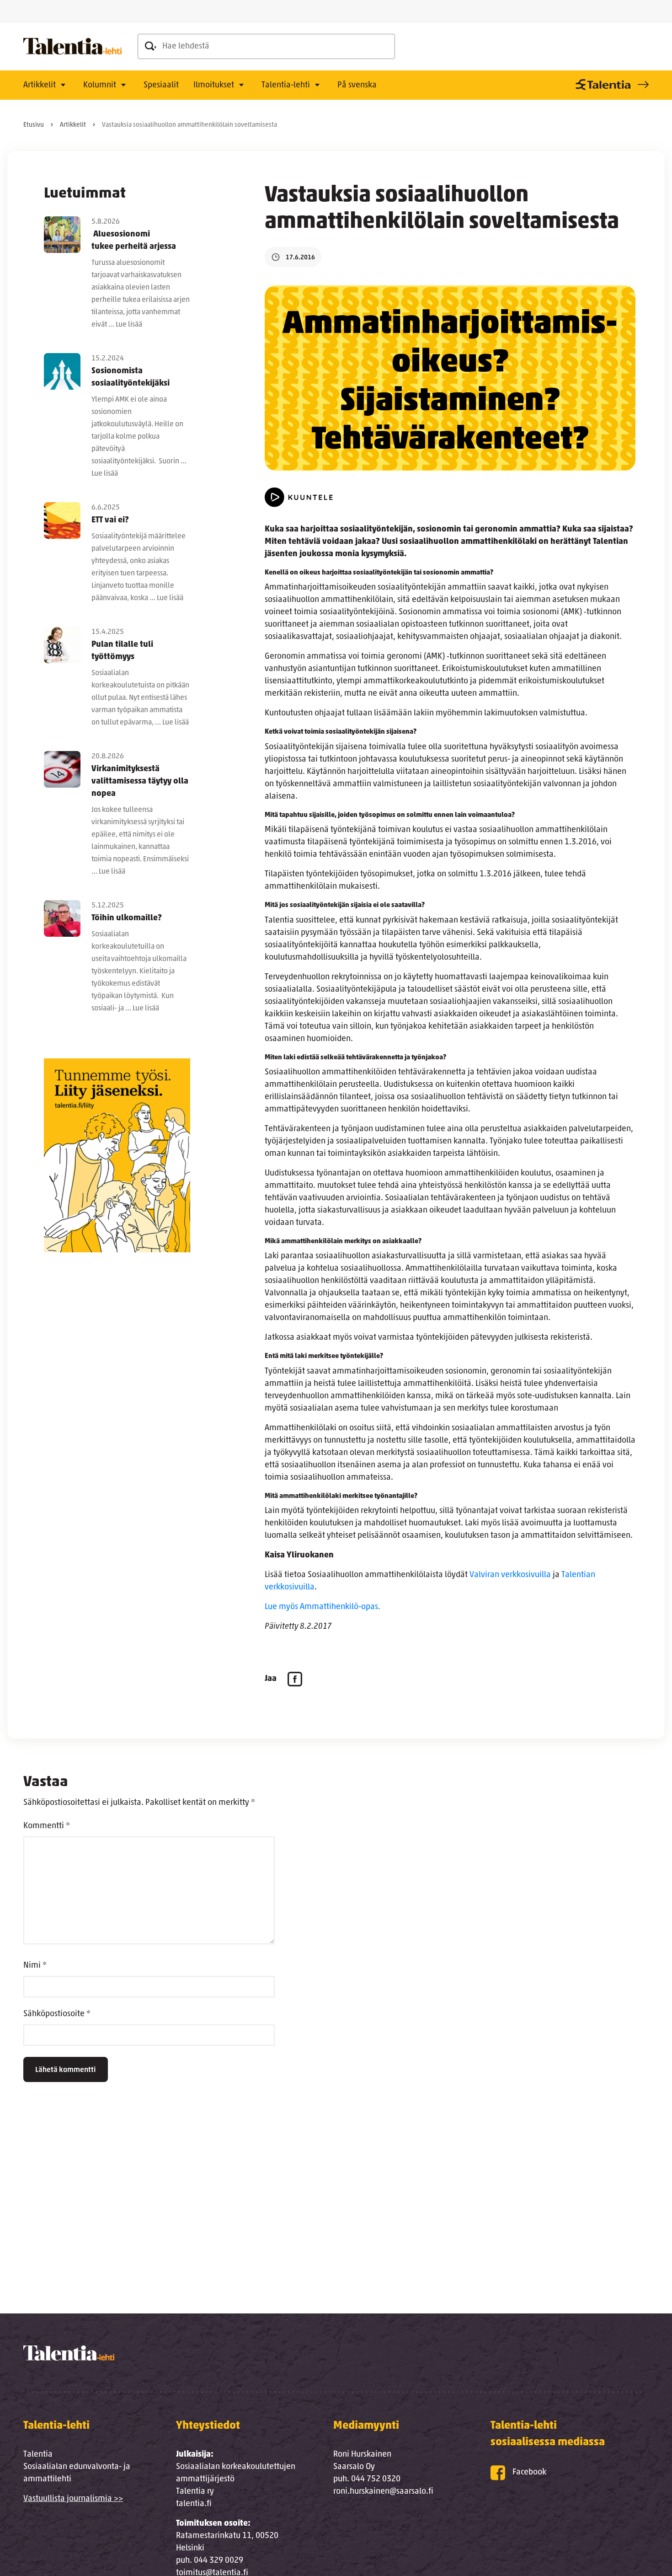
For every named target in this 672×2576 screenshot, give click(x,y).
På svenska (357, 86)
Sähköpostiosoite (57, 2014)
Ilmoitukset (214, 86)
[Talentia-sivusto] (611, 85)
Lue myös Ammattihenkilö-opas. (323, 1607)
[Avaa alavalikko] (63, 86)
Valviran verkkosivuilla (510, 1575)
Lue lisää (129, 325)
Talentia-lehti (286, 86)
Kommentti (47, 1826)
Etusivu (34, 125)
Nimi (35, 1966)
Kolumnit (100, 86)
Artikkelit (40, 86)
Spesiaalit (161, 86)
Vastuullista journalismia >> (73, 2499)
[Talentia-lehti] (72, 47)
